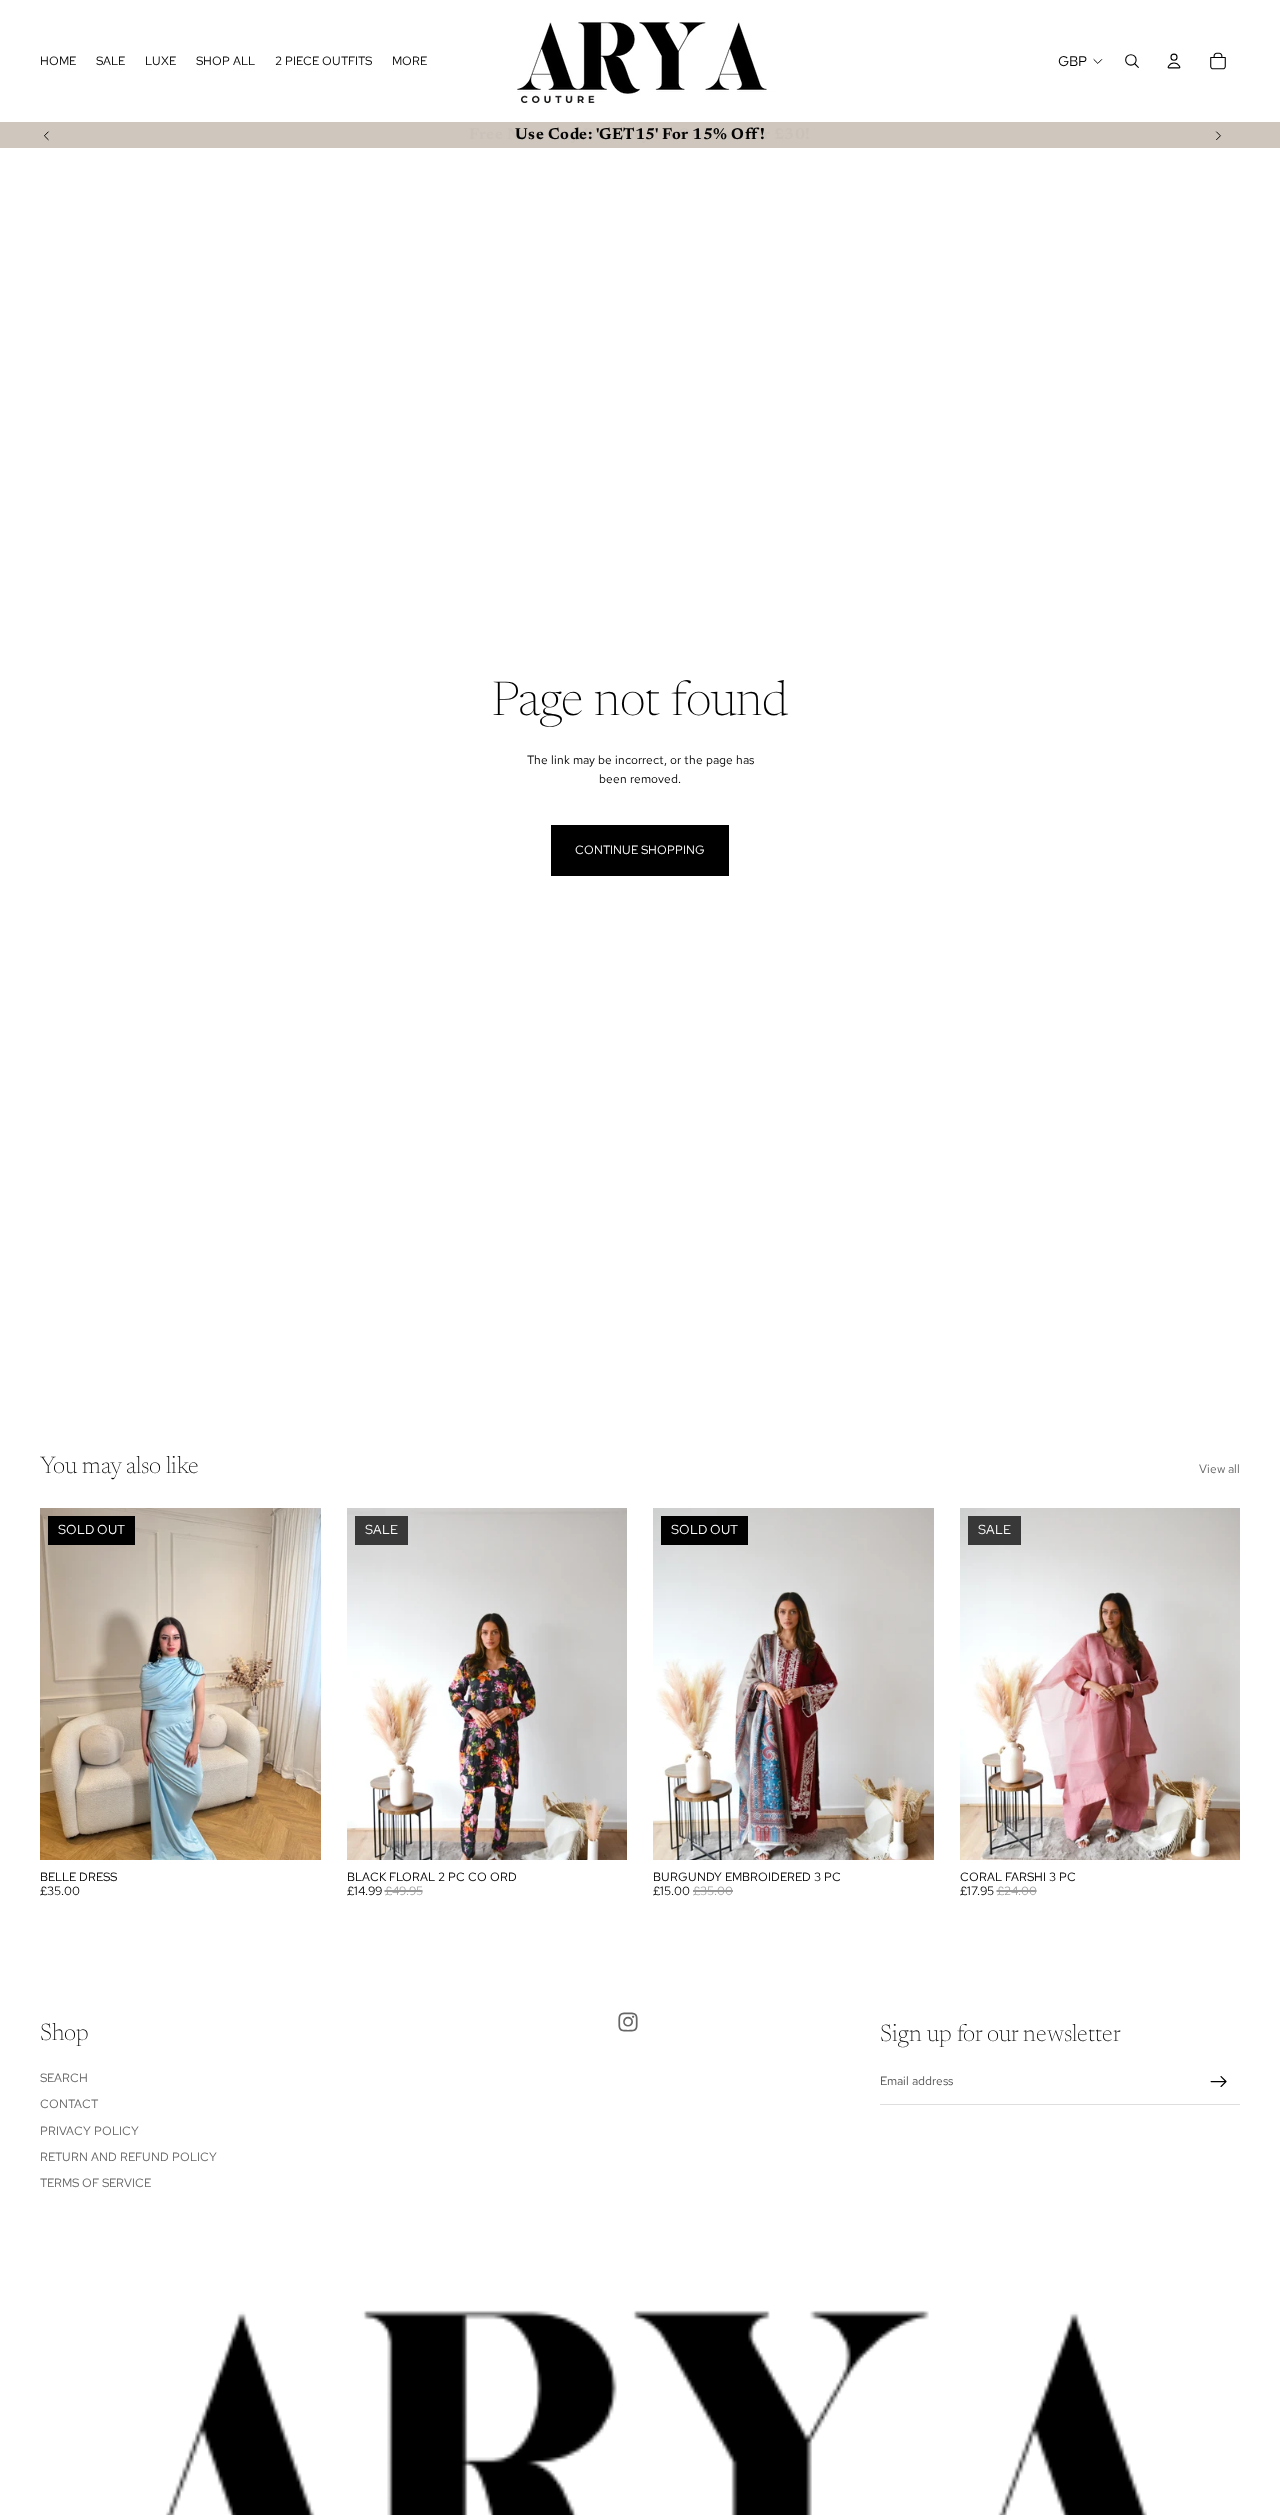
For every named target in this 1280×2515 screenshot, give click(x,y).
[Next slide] (1218, 135)
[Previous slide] (47, 135)
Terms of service (95, 2184)
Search (64, 2078)
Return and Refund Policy (128, 2157)
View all (1219, 1469)
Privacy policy (89, 2131)
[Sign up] (1219, 2082)
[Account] (1174, 61)
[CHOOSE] (596, 1829)
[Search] (1132, 61)
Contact (69, 2104)
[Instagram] (628, 2022)
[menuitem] (409, 61)
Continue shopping (640, 850)
